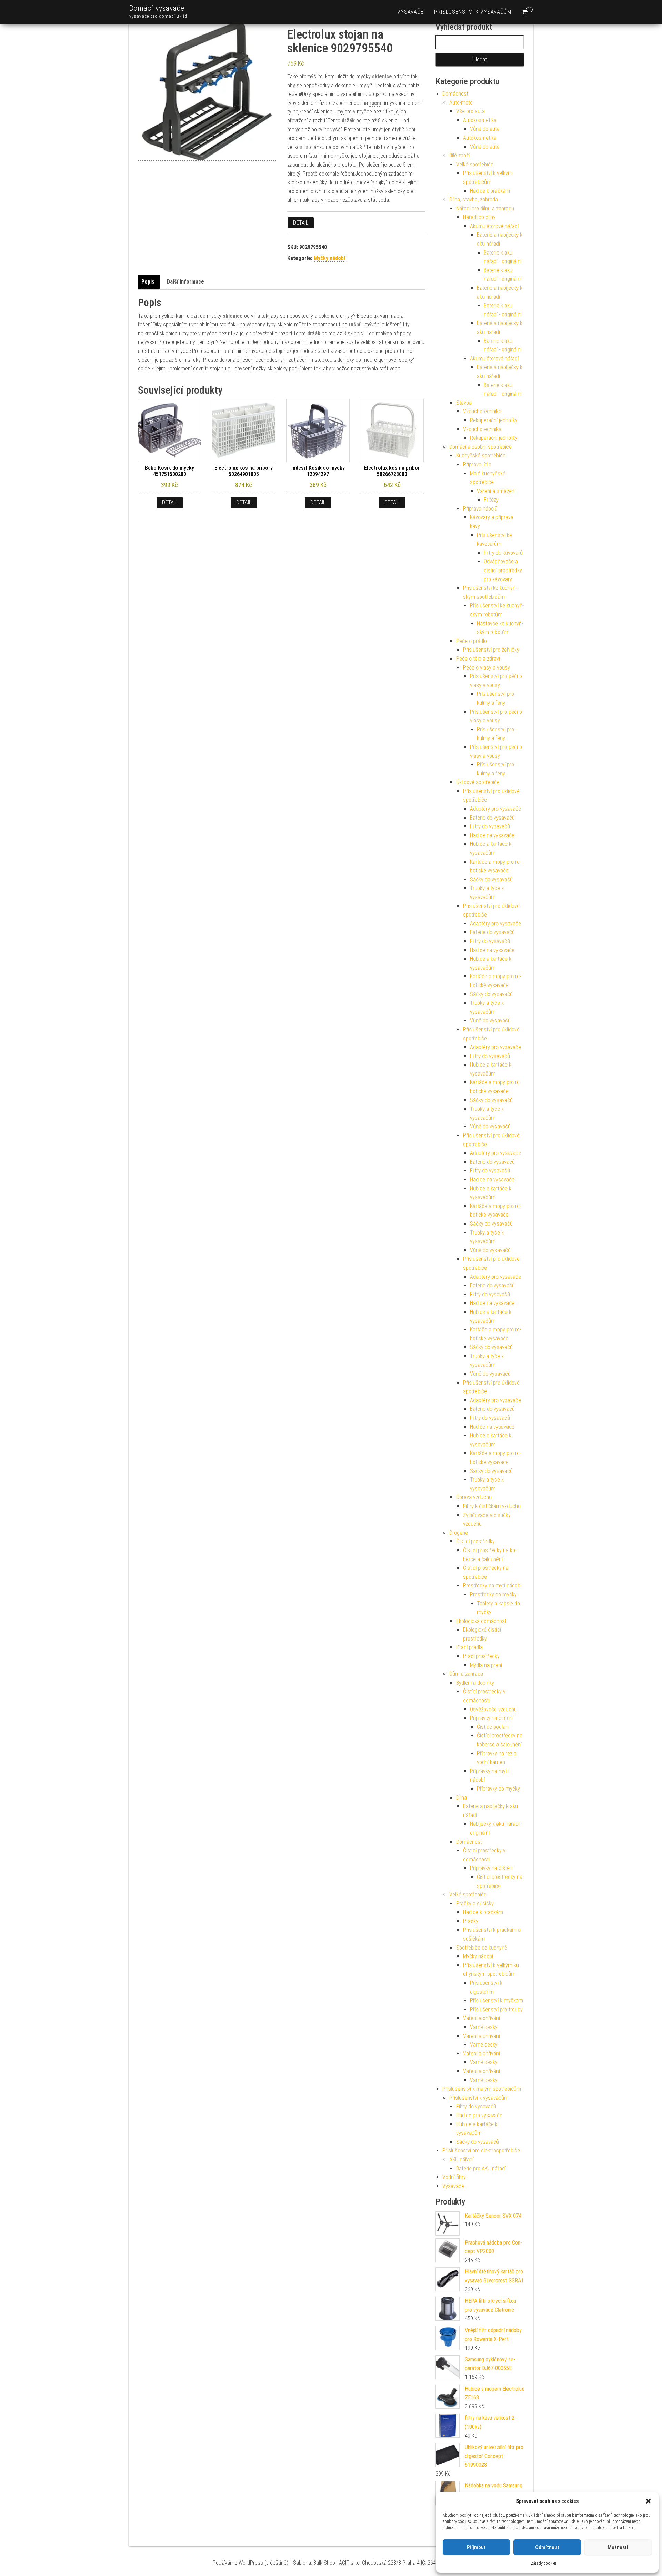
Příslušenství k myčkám (496, 2000)
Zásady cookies (544, 2563)
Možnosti (618, 2547)
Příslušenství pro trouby (496, 2009)
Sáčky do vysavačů (491, 879)
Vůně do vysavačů (490, 1021)
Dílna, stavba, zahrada (474, 200)
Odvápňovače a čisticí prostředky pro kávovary (503, 570)
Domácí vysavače (157, 8)
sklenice (382, 76)
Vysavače (410, 12)
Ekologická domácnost (481, 1621)
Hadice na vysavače (492, 835)
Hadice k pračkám (490, 191)
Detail (301, 223)
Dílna (462, 1798)
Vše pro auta (470, 111)
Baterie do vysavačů (492, 818)
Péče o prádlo (472, 641)
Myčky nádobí (329, 258)
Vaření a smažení (496, 491)
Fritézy (491, 500)
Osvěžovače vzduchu (493, 1709)
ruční (375, 103)
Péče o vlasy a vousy (487, 668)
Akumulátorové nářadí (494, 226)
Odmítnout (547, 2547)
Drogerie (459, 1533)
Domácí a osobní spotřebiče (480, 447)
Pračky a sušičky (475, 1904)
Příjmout (476, 2547)
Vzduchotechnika (482, 411)
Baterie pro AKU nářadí (481, 2168)
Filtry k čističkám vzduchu (492, 1506)
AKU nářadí (461, 2159)
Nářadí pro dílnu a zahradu (485, 209)
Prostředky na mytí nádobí (492, 1586)
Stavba (464, 403)
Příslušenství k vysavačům (473, 12)
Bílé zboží (459, 155)
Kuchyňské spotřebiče (481, 455)
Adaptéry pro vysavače (495, 809)
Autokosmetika (480, 120)
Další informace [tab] (185, 282)
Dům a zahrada (466, 1674)
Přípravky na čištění (492, 1718)
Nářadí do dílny (479, 217)
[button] (648, 2501)
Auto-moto (461, 103)
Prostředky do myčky (493, 1594)
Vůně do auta (485, 129)
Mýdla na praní (486, 1665)
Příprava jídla (477, 464)
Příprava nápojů (480, 509)
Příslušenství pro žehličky (491, 650)
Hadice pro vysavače (479, 2115)
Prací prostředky (481, 1656)
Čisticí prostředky (475, 1541)
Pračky (471, 1921)
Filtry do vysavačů (490, 826)
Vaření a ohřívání (482, 2018)
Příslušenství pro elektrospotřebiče (481, 2151)
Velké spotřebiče (475, 164)
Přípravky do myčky (498, 1789)
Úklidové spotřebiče (478, 782)
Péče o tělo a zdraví (478, 659)
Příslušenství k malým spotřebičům (482, 2089)
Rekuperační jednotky (494, 420)
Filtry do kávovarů (503, 553)
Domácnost (455, 94)
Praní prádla (469, 1647)
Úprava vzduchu (474, 1497)
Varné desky (484, 2027)
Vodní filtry (454, 2177)
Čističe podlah (493, 1727)
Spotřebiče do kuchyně (482, 1948)
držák (348, 121)
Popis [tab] (148, 282)
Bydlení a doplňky (475, 1683)
